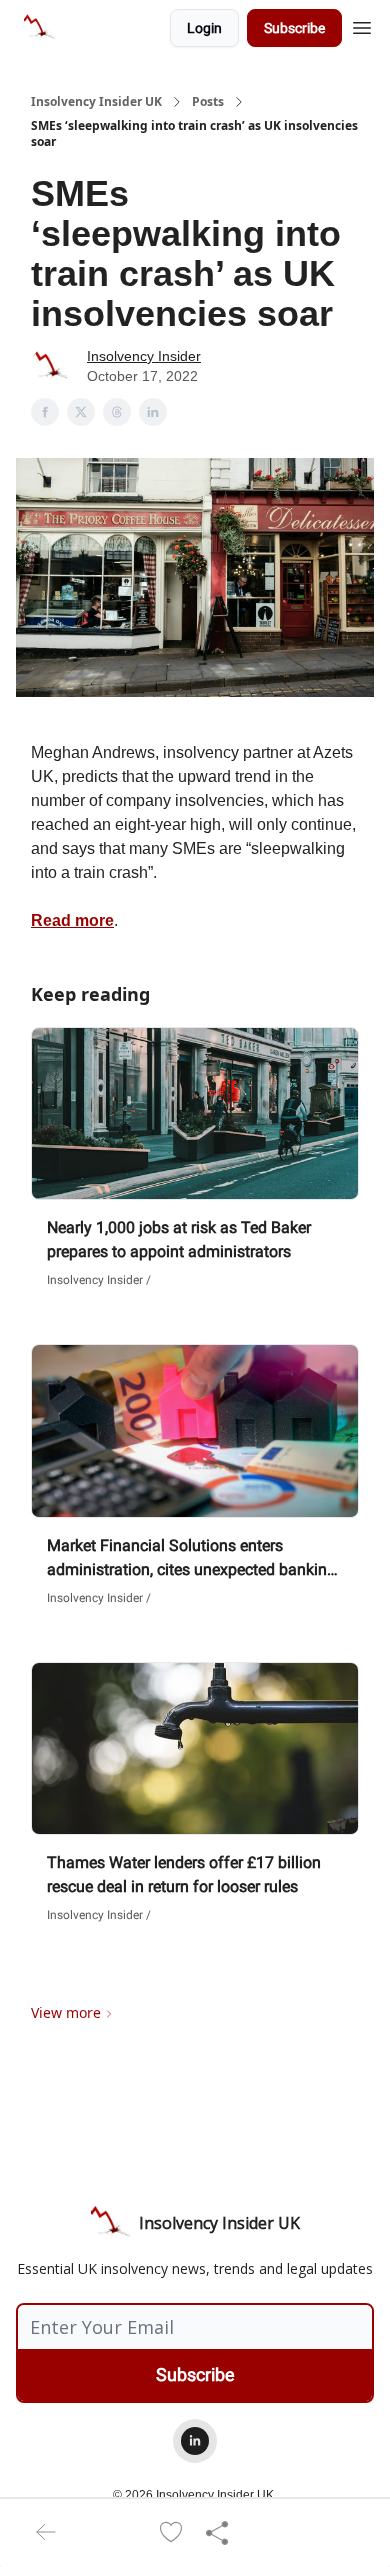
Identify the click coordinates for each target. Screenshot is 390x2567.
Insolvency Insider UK (96, 102)
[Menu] (362, 25)
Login (204, 28)
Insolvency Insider (144, 356)
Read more (72, 920)
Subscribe (294, 28)
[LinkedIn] (195, 2441)
